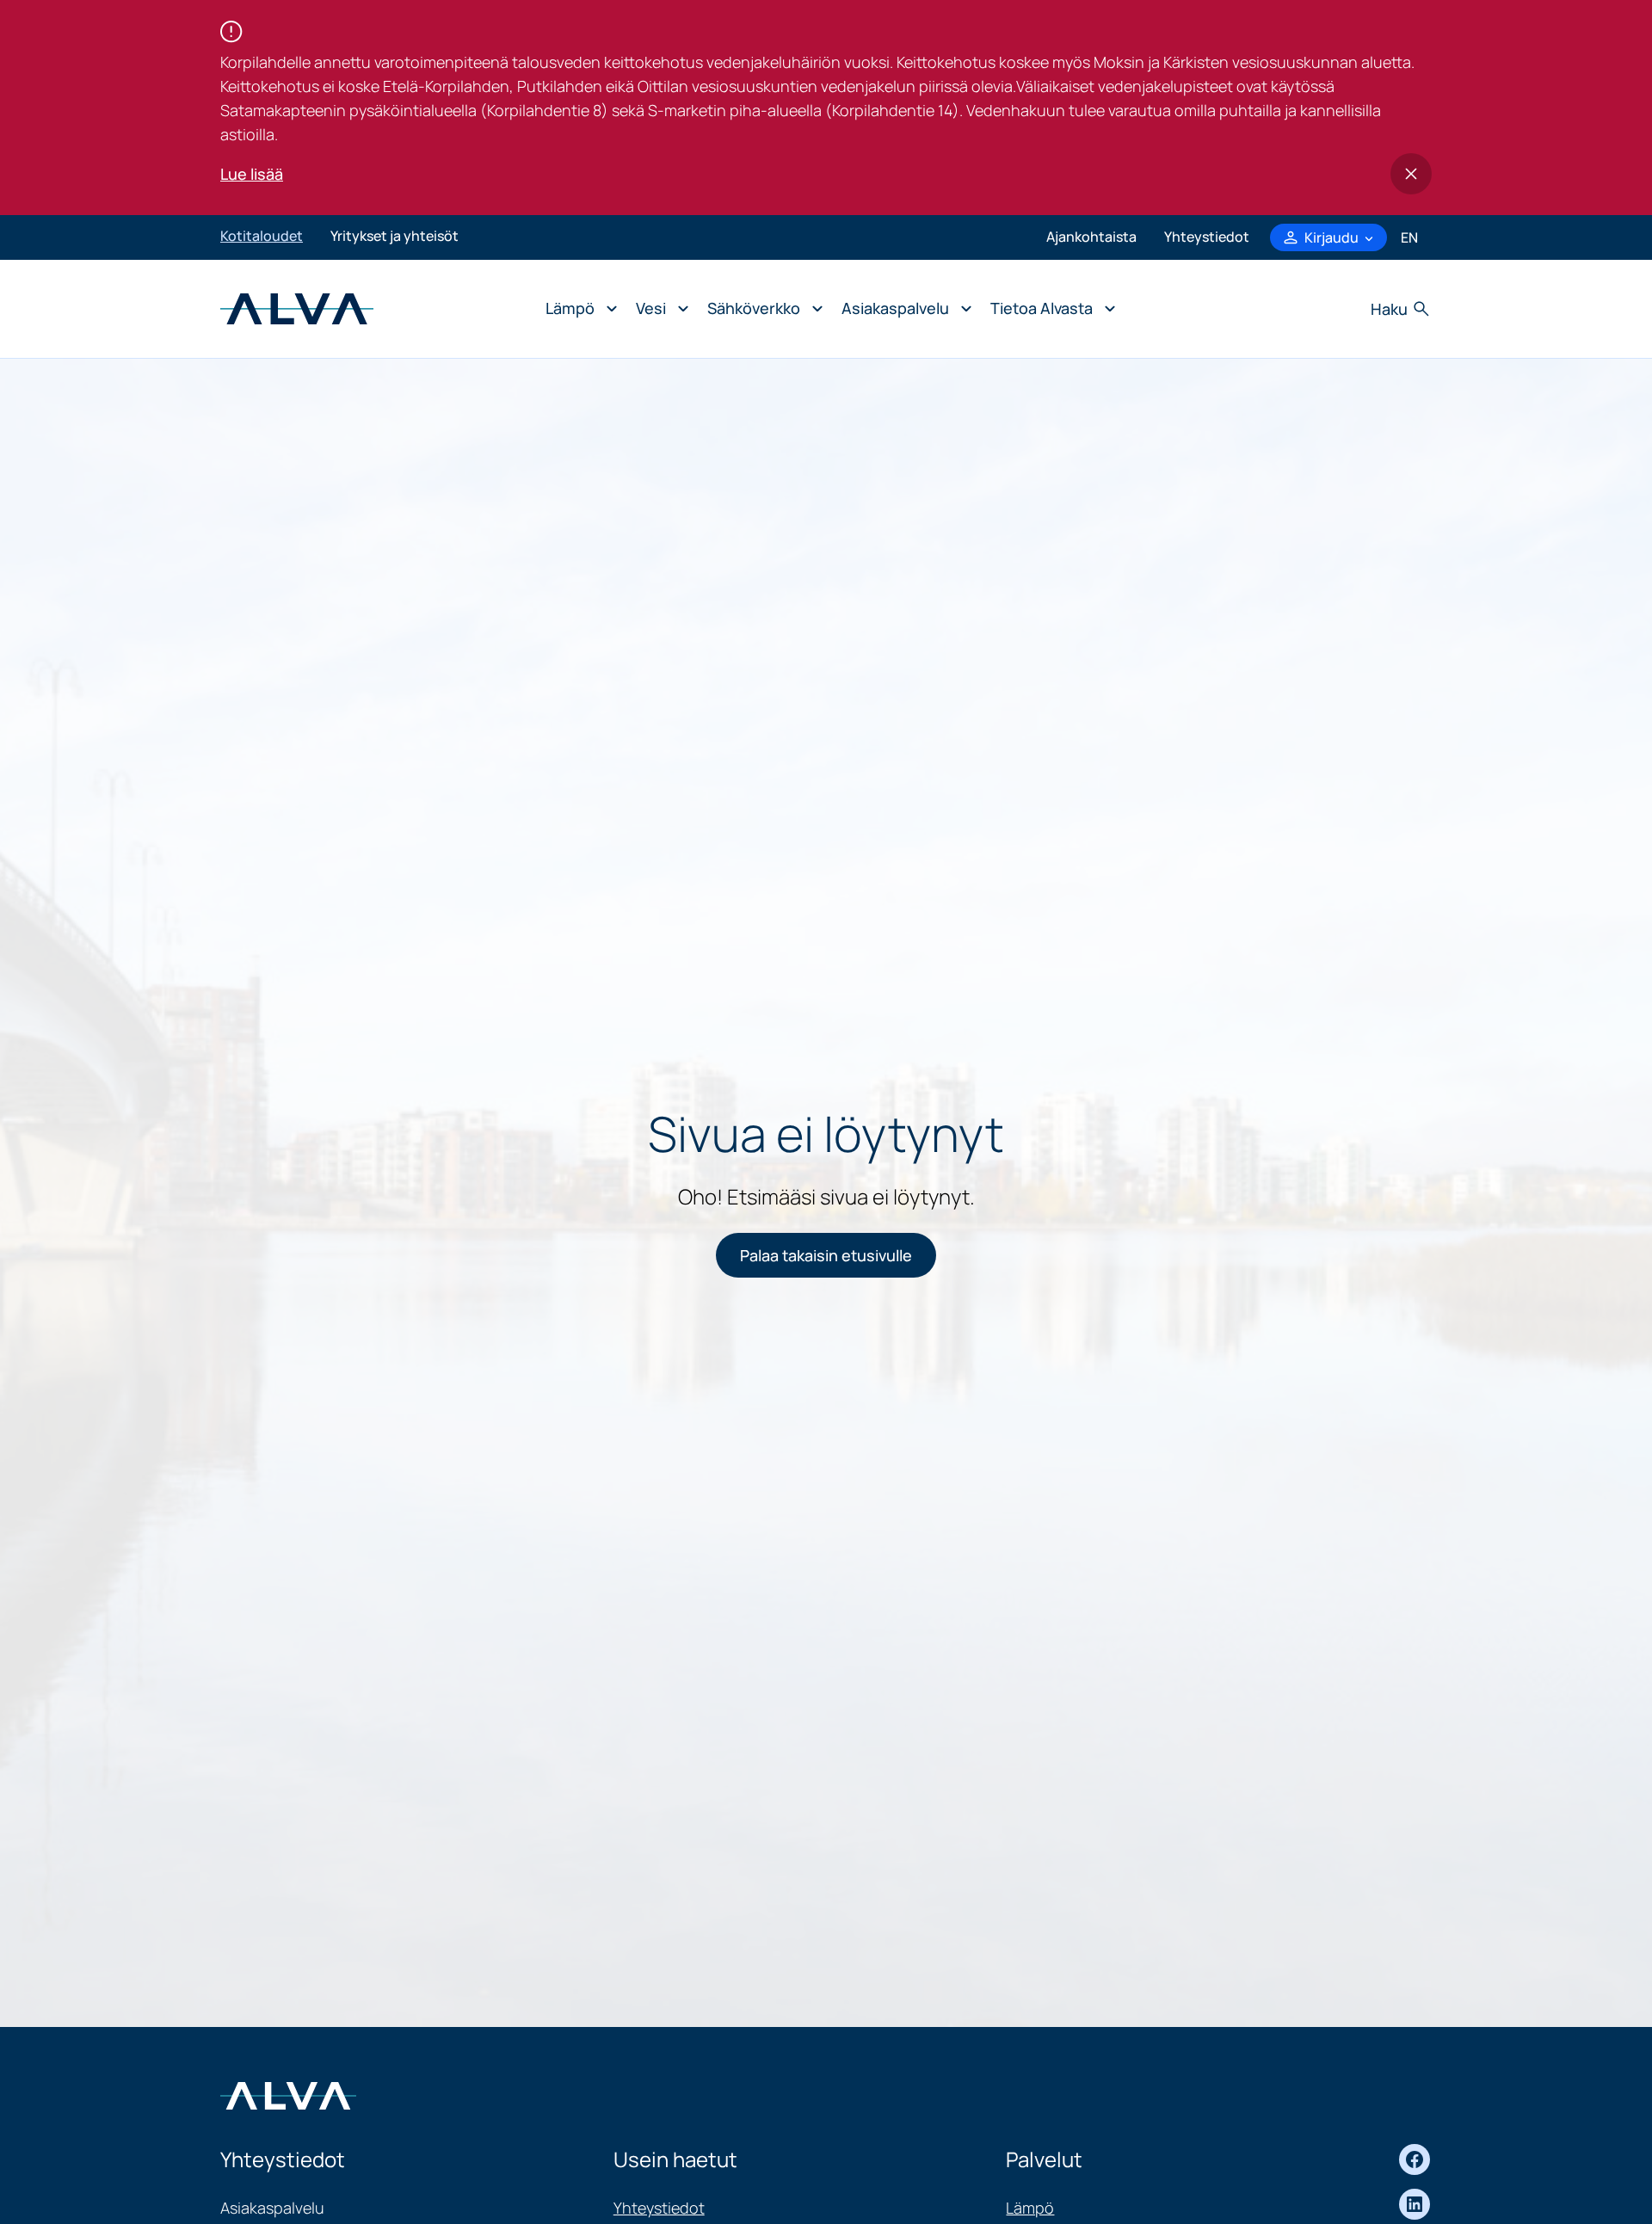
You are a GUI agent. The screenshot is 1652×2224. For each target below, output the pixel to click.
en (1409, 237)
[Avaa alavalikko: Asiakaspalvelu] (902, 309)
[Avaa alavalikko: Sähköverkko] (761, 309)
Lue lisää (252, 174)
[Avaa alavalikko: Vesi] (658, 309)
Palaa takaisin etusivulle (826, 1255)
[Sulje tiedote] (1411, 174)
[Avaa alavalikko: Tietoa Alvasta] (1048, 309)
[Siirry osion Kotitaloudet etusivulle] (297, 307)
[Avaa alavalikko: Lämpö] (577, 309)
